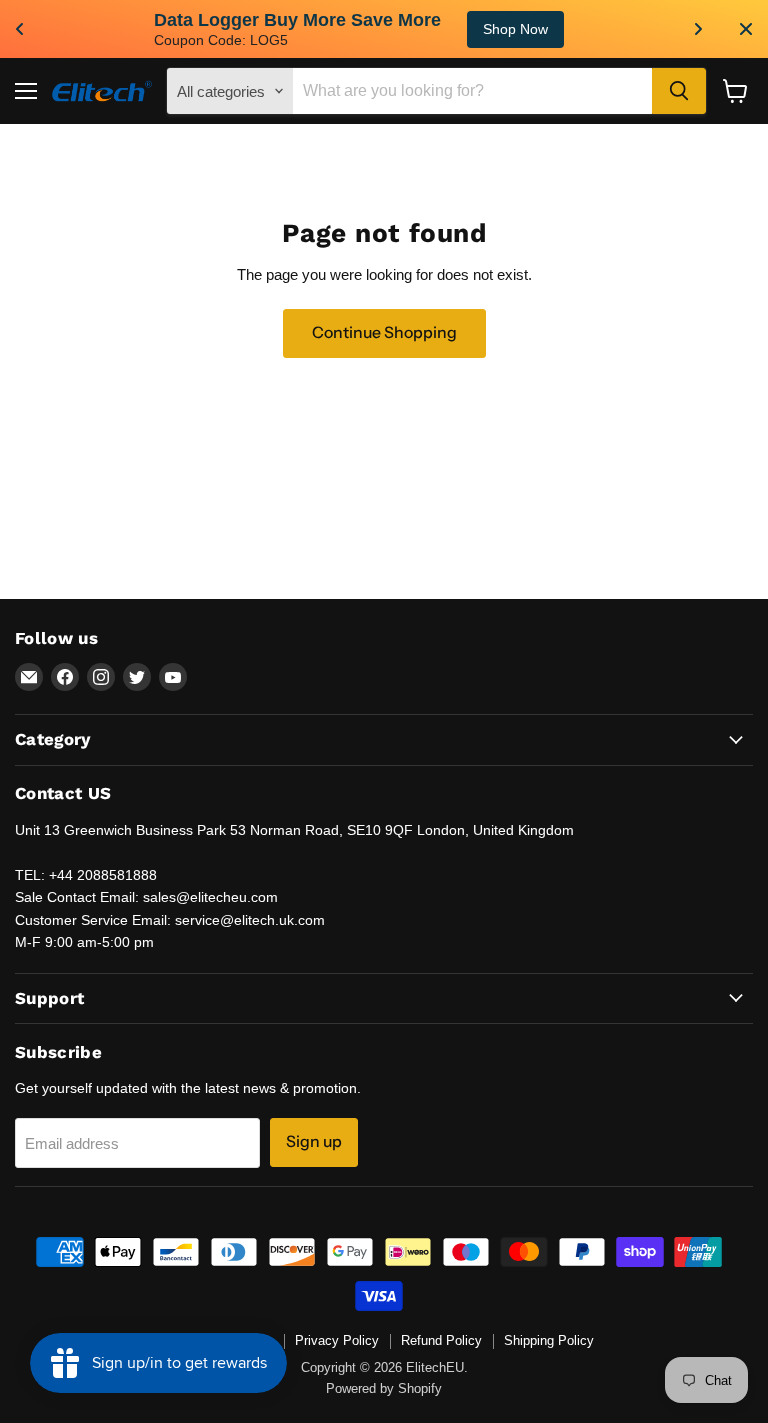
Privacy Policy (337, 1340)
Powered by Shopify (384, 1388)
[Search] (679, 91)
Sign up (314, 1141)
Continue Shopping (384, 332)
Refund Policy (441, 1340)
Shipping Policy (549, 1340)
